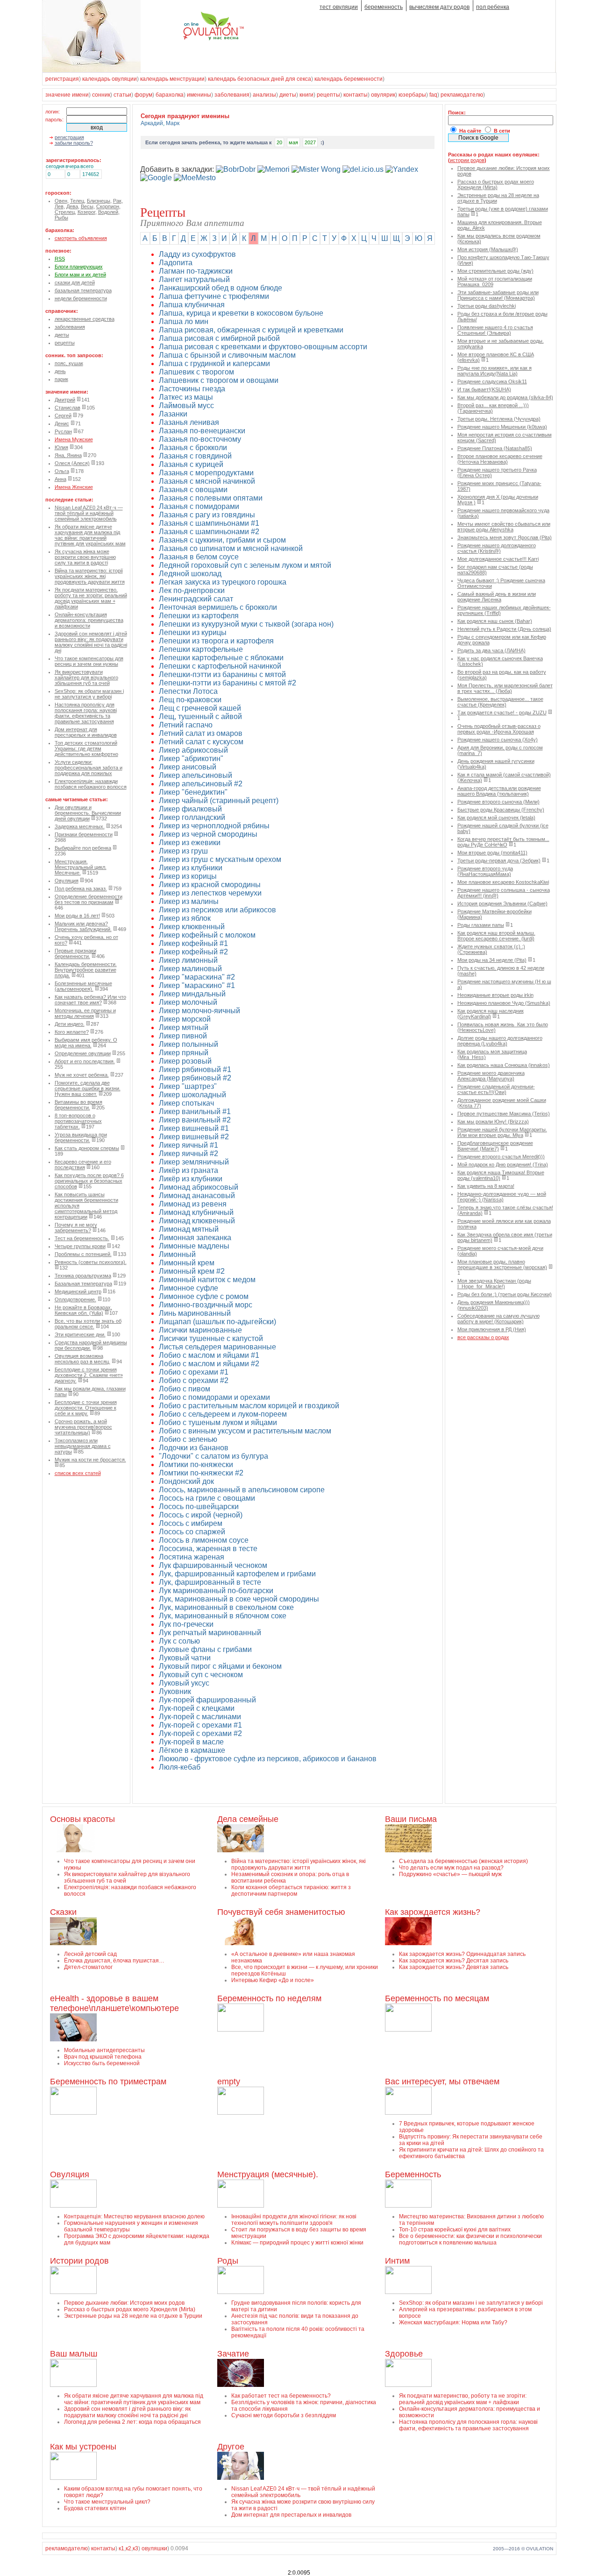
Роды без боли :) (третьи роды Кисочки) (505, 1294)
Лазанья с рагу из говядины (207, 515)
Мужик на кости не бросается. (90, 1460)
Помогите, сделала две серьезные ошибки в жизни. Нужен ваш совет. (88, 1088)
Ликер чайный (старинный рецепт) (219, 801)
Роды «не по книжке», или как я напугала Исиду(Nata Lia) (495, 371)
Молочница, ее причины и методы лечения (85, 1013)
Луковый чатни (185, 1658)
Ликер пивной (183, 1036)
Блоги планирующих (79, 267)
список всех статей (78, 1473)
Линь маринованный (195, 1313)
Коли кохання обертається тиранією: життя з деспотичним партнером (291, 1891)
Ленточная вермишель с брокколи (218, 607)
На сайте (470, 131)
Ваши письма (411, 1819)
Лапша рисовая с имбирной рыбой (219, 338)
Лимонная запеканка (195, 1238)
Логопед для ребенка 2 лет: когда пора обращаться (132, 2422)
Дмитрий (65, 400)
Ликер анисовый (188, 767)
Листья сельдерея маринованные (217, 1347)
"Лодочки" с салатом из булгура (214, 1456)
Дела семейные (248, 1819)
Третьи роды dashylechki (487, 306)
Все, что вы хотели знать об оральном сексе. (88, 1324)
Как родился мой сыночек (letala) (496, 818)
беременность (384, 7)
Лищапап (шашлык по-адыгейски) (217, 1322)
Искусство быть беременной (102, 2063)
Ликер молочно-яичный (199, 1011)
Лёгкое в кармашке (192, 1750)
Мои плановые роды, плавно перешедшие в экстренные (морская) (502, 1264)
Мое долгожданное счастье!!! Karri (498, 559)
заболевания (232, 95)
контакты (356, 95)
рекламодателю (462, 95)
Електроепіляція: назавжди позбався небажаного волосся (91, 784)
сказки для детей (75, 282)
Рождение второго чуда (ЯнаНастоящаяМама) (485, 871)
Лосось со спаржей (192, 1532)
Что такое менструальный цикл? (107, 2502)
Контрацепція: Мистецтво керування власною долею (134, 2216)
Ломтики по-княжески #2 (201, 1473)
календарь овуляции (110, 79)
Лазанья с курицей (191, 464)
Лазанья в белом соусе (199, 557)
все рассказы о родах (483, 1337)
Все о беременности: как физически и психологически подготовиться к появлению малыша (470, 2239)
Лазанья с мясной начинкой (207, 481)
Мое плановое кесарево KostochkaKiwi (503, 882)
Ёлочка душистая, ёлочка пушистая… (114, 1961)
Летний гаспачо (186, 725)
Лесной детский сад (90, 1954)
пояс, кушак (69, 363)
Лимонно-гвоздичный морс (206, 1305)
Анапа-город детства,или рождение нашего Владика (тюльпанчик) (499, 791)
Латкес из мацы (186, 397)
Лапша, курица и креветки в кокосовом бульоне (241, 313)
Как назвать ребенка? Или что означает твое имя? (90, 1000)
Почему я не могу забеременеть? (76, 1228)
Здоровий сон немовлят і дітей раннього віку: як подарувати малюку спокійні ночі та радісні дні (91, 642)
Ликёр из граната (189, 1170)
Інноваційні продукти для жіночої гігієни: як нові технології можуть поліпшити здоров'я (294, 2220)
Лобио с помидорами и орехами (214, 1397)
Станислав (68, 408)
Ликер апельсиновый (196, 775)
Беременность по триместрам (108, 2082)
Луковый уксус (184, 1683)
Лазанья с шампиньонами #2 (209, 532)
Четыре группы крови (80, 1246)
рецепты (328, 95)
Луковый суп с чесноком (201, 1675)
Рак (117, 201)
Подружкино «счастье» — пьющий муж (450, 1874)
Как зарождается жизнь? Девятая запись (454, 1967)
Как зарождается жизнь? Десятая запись (454, 1961)
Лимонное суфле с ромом (204, 1296)
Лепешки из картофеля (199, 616)
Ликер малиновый (190, 969)
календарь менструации (172, 79)
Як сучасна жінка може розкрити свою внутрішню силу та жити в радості (85, 557)
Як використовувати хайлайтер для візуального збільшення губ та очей (86, 678)
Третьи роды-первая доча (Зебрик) (499, 861)
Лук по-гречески (186, 1624)
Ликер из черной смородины (208, 834)
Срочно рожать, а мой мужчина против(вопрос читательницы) (83, 1427)
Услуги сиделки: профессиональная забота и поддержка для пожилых (89, 768)
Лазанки (173, 414)
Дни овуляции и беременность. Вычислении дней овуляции (88, 813)
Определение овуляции (83, 1053)
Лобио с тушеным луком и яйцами (218, 1422)
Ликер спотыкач (186, 1103)
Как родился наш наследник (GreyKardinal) (491, 1014)
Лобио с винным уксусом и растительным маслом (245, 1431)
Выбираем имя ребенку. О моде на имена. (86, 1043)
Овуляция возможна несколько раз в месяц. (82, 1359)
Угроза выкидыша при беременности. (81, 1137)
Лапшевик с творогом (196, 372)
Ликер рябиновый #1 (195, 1069)
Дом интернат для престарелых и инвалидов (86, 732)
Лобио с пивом (185, 1389)
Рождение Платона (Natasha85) (495, 448)
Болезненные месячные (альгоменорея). (83, 986)
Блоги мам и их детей (80, 275)
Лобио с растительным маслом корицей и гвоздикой (249, 1406)
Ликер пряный (184, 1053)
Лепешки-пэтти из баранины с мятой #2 (228, 683)
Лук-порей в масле (191, 1742)
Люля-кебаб (180, 1767)
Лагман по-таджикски (196, 271)
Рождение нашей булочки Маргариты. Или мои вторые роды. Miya (502, 1132)
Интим (397, 2261)
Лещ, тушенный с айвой (200, 716)
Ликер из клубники (191, 868)
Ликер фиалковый (190, 809)
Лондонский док (186, 1481)
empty (229, 2082)
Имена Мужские (74, 439)
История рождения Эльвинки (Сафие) (502, 903)
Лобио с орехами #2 (194, 1380)
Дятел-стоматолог (88, 1967)
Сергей (63, 416)
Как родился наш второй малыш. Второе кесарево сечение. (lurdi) (496, 936)
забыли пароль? (74, 143)
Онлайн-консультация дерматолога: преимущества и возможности (89, 620)
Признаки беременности (84, 834)
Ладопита (176, 263)
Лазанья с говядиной (195, 456)
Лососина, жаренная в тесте (208, 1549)
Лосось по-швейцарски (199, 1507)
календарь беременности (349, 79)
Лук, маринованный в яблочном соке (223, 1616)
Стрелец (65, 212)
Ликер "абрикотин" (191, 759)
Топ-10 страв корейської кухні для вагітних (455, 2230)
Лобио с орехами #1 (194, 1372)
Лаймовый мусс (186, 406)
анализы (264, 95)
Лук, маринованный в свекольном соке (226, 1607)
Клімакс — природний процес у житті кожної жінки (297, 2243)
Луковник (175, 1691)
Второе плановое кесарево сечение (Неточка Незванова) (500, 459)
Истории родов (79, 2261)
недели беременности (81, 298)
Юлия (61, 447)
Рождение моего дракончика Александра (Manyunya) (491, 1076)
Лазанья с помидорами (199, 506)
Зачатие (233, 2354)
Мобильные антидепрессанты (104, 2050)
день (60, 371)
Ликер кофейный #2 (193, 952)
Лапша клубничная (192, 305)
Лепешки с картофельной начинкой (220, 666)
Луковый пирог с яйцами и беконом (220, 1666)
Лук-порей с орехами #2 (200, 1733)
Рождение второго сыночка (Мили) (498, 802)
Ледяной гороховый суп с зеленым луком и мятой (245, 565)
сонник (101, 95)
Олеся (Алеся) (72, 463)
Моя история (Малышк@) (488, 249)
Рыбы (61, 218)
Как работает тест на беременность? (281, 2396)
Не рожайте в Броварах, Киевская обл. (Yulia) (83, 1310)
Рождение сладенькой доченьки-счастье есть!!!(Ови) (496, 1089)
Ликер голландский (192, 817)
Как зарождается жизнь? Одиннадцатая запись (462, 1954)
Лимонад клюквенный (197, 1221)
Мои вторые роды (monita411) (492, 853)
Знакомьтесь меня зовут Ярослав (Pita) (505, 537)
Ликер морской (185, 1019)
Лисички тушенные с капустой (211, 1338)
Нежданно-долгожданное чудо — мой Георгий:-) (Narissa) (502, 1197)
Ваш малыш (74, 2354)
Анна (61, 479)
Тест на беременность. (82, 1238)
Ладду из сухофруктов (197, 254)
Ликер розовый (185, 1061)
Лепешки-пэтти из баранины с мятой (222, 674)
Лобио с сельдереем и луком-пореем (223, 1414)
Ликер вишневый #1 (194, 1128)
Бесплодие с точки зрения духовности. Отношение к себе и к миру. (86, 1408)
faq (433, 95)
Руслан (63, 431)
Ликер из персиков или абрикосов (217, 910)
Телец (77, 201)
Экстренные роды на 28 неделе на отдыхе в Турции (133, 2316)
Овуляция (67, 881)
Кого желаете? (72, 1032)
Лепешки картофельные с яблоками (221, 658)
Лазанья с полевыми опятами (211, 498)
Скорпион (108, 206)
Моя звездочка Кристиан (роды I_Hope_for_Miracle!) (494, 1284)
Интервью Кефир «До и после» (273, 1980)
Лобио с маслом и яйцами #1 (209, 1355)
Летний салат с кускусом (201, 742)
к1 (121, 2548)
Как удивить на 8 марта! (486, 1186)
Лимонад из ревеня (193, 1204)
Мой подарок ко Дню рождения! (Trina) (503, 1164)
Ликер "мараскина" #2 (197, 977)
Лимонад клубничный (196, 1212)
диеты (288, 95)
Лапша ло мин (184, 321)
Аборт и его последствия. (85, 1061)
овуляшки (154, 2548)
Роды (228, 2261)
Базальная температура (83, 1284)
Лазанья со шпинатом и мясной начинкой (231, 548)
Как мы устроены (83, 2447)
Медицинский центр (78, 1292)
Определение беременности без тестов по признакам (89, 899)
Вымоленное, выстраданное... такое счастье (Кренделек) (500, 702)
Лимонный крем (187, 1263)
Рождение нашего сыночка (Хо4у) (498, 740)
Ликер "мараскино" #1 (197, 985)
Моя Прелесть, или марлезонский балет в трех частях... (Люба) (505, 688)
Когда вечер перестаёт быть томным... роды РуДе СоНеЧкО (503, 842)
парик (61, 379)
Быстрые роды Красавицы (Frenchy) (501, 810)
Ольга (62, 471)
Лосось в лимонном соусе (204, 1540)
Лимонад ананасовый (197, 1196)
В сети (502, 131)
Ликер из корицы (188, 876)
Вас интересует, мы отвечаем (442, 2082)
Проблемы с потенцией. (83, 1254)
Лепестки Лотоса (188, 691)
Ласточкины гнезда (192, 389)
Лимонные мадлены (194, 1246)
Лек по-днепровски (192, 590)
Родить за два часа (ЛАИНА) (491, 650)
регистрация (62, 79)
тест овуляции (339, 7)
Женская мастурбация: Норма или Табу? (453, 2322)
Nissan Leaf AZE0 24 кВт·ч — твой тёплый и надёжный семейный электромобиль (89, 513)
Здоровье (404, 2354)
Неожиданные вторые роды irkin (495, 995)
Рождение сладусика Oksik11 (492, 381)
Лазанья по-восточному (200, 439)
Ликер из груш (183, 851)
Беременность (413, 2174)
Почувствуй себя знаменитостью (281, 1912)
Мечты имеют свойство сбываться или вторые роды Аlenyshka (504, 527)
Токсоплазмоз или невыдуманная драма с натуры (83, 1446)
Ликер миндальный (192, 994)
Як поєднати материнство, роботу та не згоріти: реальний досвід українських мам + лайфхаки (91, 598)
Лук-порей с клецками (197, 1708)
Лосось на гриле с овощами (207, 1498)
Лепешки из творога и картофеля (216, 641)
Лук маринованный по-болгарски (216, 1591)
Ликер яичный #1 (189, 1145)
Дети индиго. (70, 1024)
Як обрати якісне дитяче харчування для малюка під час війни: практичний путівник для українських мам (90, 535)
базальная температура (83, 290)
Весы (87, 206)
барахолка (170, 95)
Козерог (86, 212)
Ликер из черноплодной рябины (214, 826)
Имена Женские (74, 487)
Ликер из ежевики (190, 843)
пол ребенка (493, 7)
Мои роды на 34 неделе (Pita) (492, 960)
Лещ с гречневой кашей (200, 708)
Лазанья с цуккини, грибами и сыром (222, 540)
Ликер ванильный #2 (195, 1120)
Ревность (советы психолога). (91, 1262)
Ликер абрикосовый (193, 750)
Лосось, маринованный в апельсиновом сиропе (242, 1490)
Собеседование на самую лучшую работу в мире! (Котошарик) (498, 1319)
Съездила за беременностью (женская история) (463, 1861)
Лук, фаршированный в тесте (210, 1582)
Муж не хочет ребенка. (82, 1075)
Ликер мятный (184, 1027)
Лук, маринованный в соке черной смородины (239, 1599)
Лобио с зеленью (188, 1439)
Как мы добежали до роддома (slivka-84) (505, 397)
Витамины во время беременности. (78, 1105)
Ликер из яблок (185, 918)
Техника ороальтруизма (83, 1276)
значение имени (67, 95)
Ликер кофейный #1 (193, 943)
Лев (59, 206)
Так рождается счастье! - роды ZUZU (502, 713)
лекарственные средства (85, 319)
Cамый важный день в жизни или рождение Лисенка (497, 597)
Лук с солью (179, 1641)
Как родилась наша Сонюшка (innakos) (504, 1065)
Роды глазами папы (481, 925)
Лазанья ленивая (189, 422)
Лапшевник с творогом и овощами (219, 380)
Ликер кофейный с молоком (207, 935)
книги (306, 95)
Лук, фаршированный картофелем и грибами (237, 1574)
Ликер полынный (189, 1044)
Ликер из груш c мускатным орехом (220, 859)
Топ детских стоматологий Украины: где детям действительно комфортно (86, 748)
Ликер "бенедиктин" (193, 792)
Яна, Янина (68, 455)
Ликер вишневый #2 (194, 1137)
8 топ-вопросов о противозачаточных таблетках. (78, 1121)
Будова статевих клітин (95, 2508)
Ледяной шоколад (190, 574)
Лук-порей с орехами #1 (200, 1725)
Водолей (108, 212)
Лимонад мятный (189, 1229)
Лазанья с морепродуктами (206, 473)
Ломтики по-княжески (196, 1464)
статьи (122, 95)
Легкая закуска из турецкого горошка (223, 582)
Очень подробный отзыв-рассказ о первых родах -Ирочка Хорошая (499, 729)
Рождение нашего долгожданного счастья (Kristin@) (497, 548)
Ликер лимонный (188, 960)
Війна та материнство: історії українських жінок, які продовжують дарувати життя (90, 576)
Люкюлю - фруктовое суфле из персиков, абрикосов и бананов (268, 1759)
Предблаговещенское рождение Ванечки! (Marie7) (495, 1146)
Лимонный (177, 1254)
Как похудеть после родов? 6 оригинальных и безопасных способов (89, 1181)
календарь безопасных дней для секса (260, 79)
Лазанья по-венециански (202, 431)
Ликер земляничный (194, 1162)
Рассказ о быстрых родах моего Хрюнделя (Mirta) (496, 184)
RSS (60, 259)
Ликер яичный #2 (189, 1154)
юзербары (412, 95)
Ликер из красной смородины (210, 885)
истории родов (467, 160)
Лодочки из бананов (194, 1448)
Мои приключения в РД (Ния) (492, 1329)
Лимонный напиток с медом (207, 1280)
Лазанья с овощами (193, 490)
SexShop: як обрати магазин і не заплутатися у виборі (89, 694)
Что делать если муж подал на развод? (451, 1868)
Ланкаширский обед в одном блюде (221, 288)
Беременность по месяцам (437, 1998)
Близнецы (99, 201)
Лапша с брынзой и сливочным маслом (227, 355)
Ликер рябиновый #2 (195, 1078)
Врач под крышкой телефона (103, 2057)
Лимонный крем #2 (192, 1271)
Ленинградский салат (196, 599)
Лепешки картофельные (201, 649)
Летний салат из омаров (201, 733)
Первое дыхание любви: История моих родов (124, 2303)
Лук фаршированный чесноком (213, 1565)
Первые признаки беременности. (75, 953)
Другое (231, 2447)
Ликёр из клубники (191, 1179)
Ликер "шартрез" (188, 1086)
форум (143, 95)
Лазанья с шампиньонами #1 (209, 523)
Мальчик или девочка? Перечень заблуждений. (83, 926)
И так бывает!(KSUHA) (484, 389)
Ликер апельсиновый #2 (201, 784)
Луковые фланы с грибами (205, 1649)
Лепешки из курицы (193, 632)
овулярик (383, 95)
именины (199, 95)
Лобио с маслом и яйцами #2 (209, 1364)
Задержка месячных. (80, 826)
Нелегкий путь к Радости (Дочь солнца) (504, 629)
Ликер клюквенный (192, 927)
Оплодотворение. (75, 1299)
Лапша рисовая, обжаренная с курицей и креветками (251, 330)
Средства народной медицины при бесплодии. (91, 1345)
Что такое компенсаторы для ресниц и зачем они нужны (89, 661)
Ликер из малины (189, 901)
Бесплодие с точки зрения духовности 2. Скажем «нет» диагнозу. (89, 1375)
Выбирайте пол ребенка (83, 848)
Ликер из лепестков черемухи (210, 893)
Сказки (63, 1912)
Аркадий (152, 123)
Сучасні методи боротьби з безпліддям (284, 2415)
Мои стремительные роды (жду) (495, 271)
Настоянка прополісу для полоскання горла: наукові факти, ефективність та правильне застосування (86, 713)
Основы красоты (82, 1819)
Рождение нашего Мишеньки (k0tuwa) (502, 427)
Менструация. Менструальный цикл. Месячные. (81, 867)
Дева (72, 206)
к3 (135, 2548)
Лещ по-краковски (190, 700)
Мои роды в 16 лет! (77, 916)
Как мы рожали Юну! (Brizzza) (493, 1122)
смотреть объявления (81, 238)
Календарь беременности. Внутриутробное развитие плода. (86, 970)
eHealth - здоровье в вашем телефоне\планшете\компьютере (114, 2003)
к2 (128, 2548)
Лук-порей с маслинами (200, 1717)
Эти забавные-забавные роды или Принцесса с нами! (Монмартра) (498, 295)
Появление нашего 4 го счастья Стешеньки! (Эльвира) (495, 330)
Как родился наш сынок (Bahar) (495, 621)
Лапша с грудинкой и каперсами (214, 363)
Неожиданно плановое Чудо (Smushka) (504, 1003)
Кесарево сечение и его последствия (83, 1164)
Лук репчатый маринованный (210, 1633)
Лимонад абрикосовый (199, 1187)
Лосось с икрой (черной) (201, 1515)
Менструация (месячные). (268, 2174)
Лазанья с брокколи (193, 448)
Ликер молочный (188, 1002)
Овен (61, 201)
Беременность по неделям (269, 1998)
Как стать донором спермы (87, 1148)
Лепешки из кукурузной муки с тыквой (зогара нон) (246, 624)
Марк (173, 123)
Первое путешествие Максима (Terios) (504, 1114)
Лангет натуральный (194, 279)
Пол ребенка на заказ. (81, 889)
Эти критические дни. (80, 1334)
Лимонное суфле (189, 1288)
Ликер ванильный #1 (195, 1112)
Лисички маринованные (200, 1330)
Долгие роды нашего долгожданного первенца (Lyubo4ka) (500, 1041)
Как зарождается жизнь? (433, 1912)
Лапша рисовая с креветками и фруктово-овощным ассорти (263, 347)
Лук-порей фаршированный (207, 1700)
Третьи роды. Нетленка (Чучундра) (499, 419)
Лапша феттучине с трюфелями (214, 296)
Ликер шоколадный (192, 1095)
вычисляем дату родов (439, 7)
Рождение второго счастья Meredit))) (501, 1157)
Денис (62, 423)
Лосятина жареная (192, 1557)
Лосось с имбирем (191, 1523)
